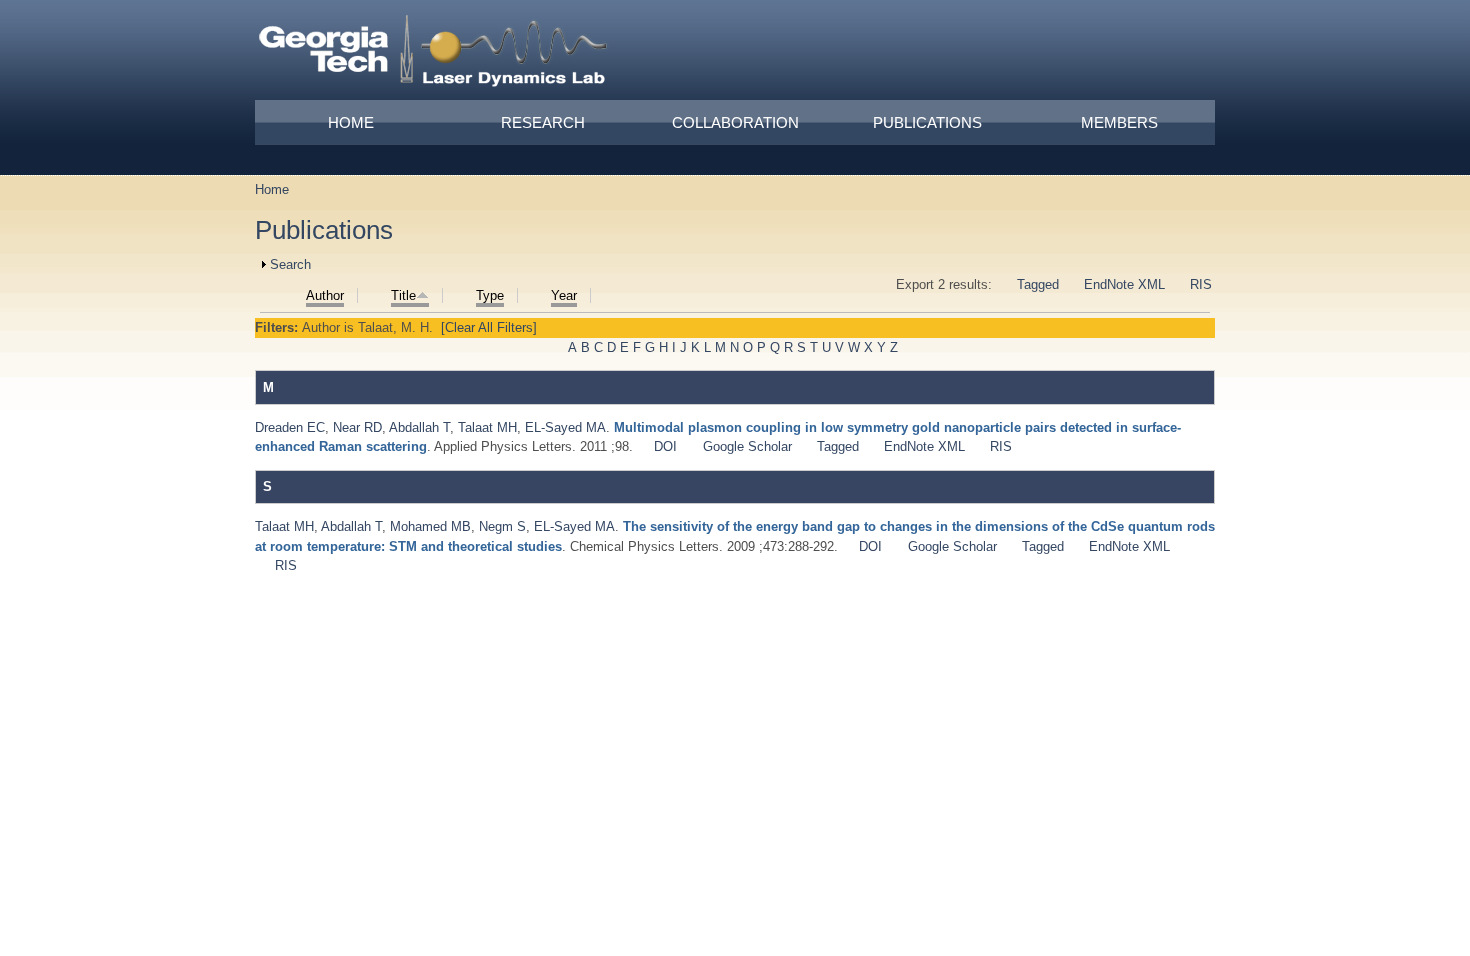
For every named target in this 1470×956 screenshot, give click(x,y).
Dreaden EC (290, 427)
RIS (1201, 284)
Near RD (357, 427)
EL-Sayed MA (565, 427)
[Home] (434, 54)
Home (351, 122)
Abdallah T (419, 427)
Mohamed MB (430, 526)
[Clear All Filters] (489, 327)
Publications (927, 122)
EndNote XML (1124, 284)
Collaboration (735, 122)
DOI (665, 446)
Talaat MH (487, 427)
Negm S (502, 526)
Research (543, 122)
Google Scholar (747, 446)
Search (290, 264)
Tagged (1038, 284)
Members (1119, 122)
